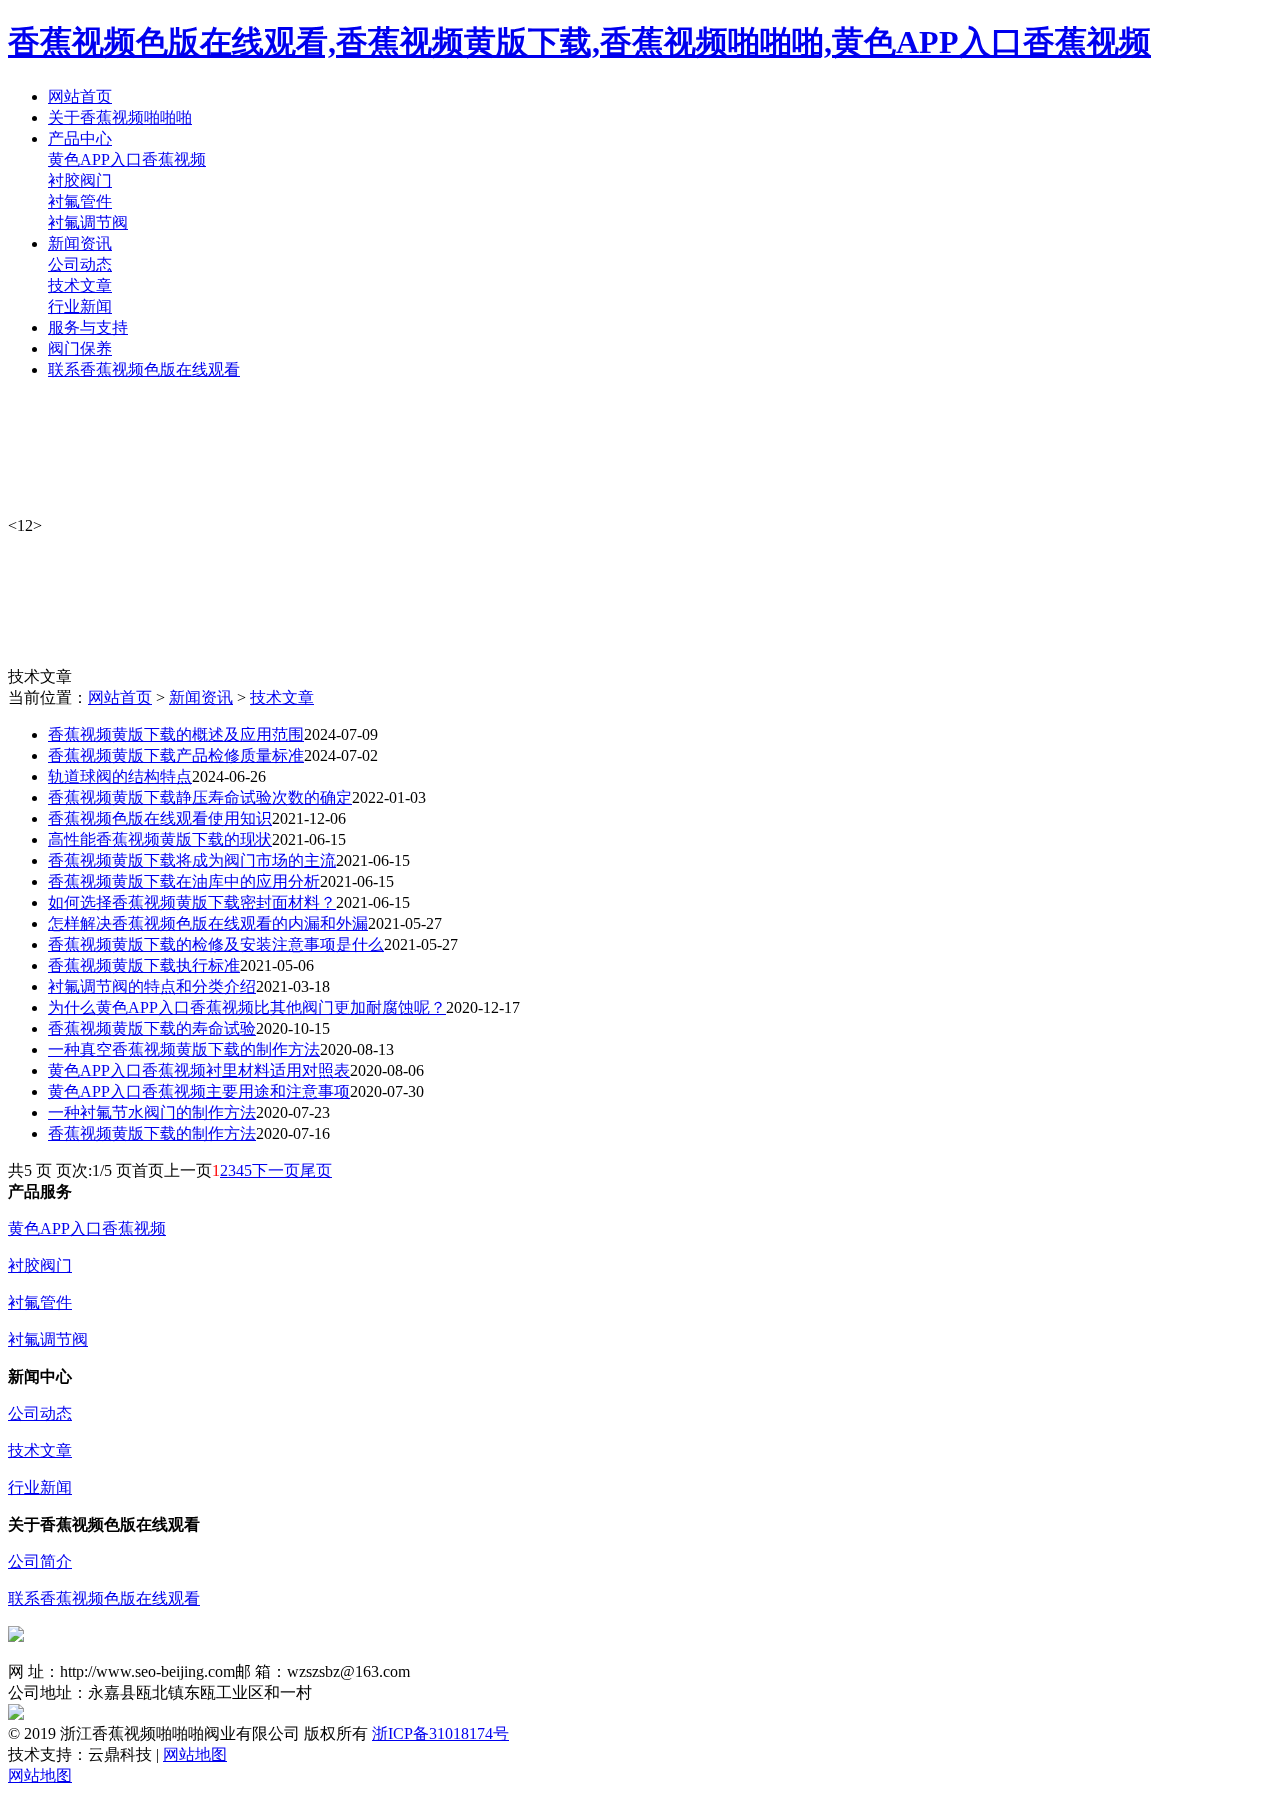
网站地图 (195, 1754)
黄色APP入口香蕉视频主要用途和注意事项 (199, 1091)
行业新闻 (80, 306)
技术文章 (80, 285)
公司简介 (40, 1561)
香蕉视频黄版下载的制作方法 (152, 1133)
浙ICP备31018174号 (440, 1733)
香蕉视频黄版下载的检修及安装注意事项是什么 (216, 944)
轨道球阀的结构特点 (120, 776)
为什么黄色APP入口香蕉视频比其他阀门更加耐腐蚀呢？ (247, 1007)
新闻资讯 (201, 697)
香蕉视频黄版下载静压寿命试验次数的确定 (200, 797)
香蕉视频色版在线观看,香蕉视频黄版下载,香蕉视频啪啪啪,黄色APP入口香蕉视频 (579, 42)
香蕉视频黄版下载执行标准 (144, 965)
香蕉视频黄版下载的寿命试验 (152, 1028)
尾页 (316, 1170)
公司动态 (80, 264)
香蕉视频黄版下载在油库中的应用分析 (184, 881)
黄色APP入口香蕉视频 (127, 159)
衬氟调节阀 (88, 222)
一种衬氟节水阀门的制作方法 (152, 1112)
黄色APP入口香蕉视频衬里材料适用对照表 (199, 1070)
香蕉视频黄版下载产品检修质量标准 (176, 755)
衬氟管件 (80, 201)
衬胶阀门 (80, 180)
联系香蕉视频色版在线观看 (104, 1598)
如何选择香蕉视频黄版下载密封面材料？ (192, 902)
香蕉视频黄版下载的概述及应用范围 (176, 734)
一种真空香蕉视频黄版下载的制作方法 (184, 1049)
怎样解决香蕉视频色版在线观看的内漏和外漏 (208, 923)
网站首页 (120, 697)
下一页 (276, 1170)
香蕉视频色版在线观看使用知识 (160, 818)
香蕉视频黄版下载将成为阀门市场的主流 (192, 860)
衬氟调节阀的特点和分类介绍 (152, 986)
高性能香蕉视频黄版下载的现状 (160, 839)
